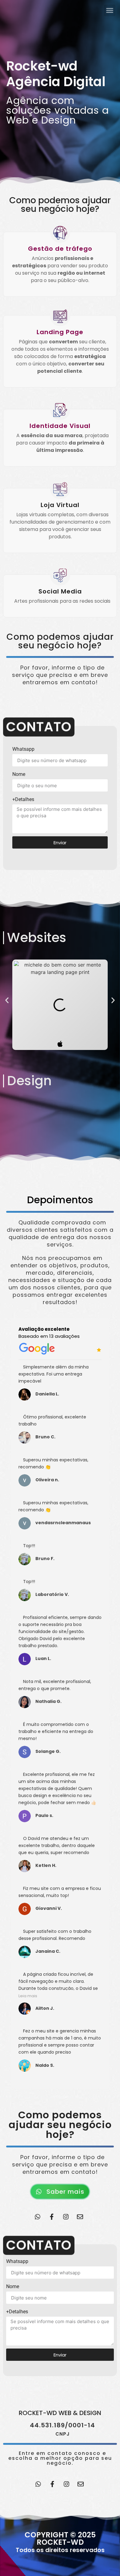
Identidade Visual (60, 426)
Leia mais (28, 1996)
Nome (19, 774)
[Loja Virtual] (60, 489)
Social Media (60, 591)
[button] (7, 1000)
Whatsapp (23, 749)
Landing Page (60, 332)
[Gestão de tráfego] (60, 233)
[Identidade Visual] (60, 410)
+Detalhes (23, 799)
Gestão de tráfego (60, 249)
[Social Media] (60, 576)
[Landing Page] (60, 316)
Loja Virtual (60, 505)
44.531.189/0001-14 (62, 2425)
